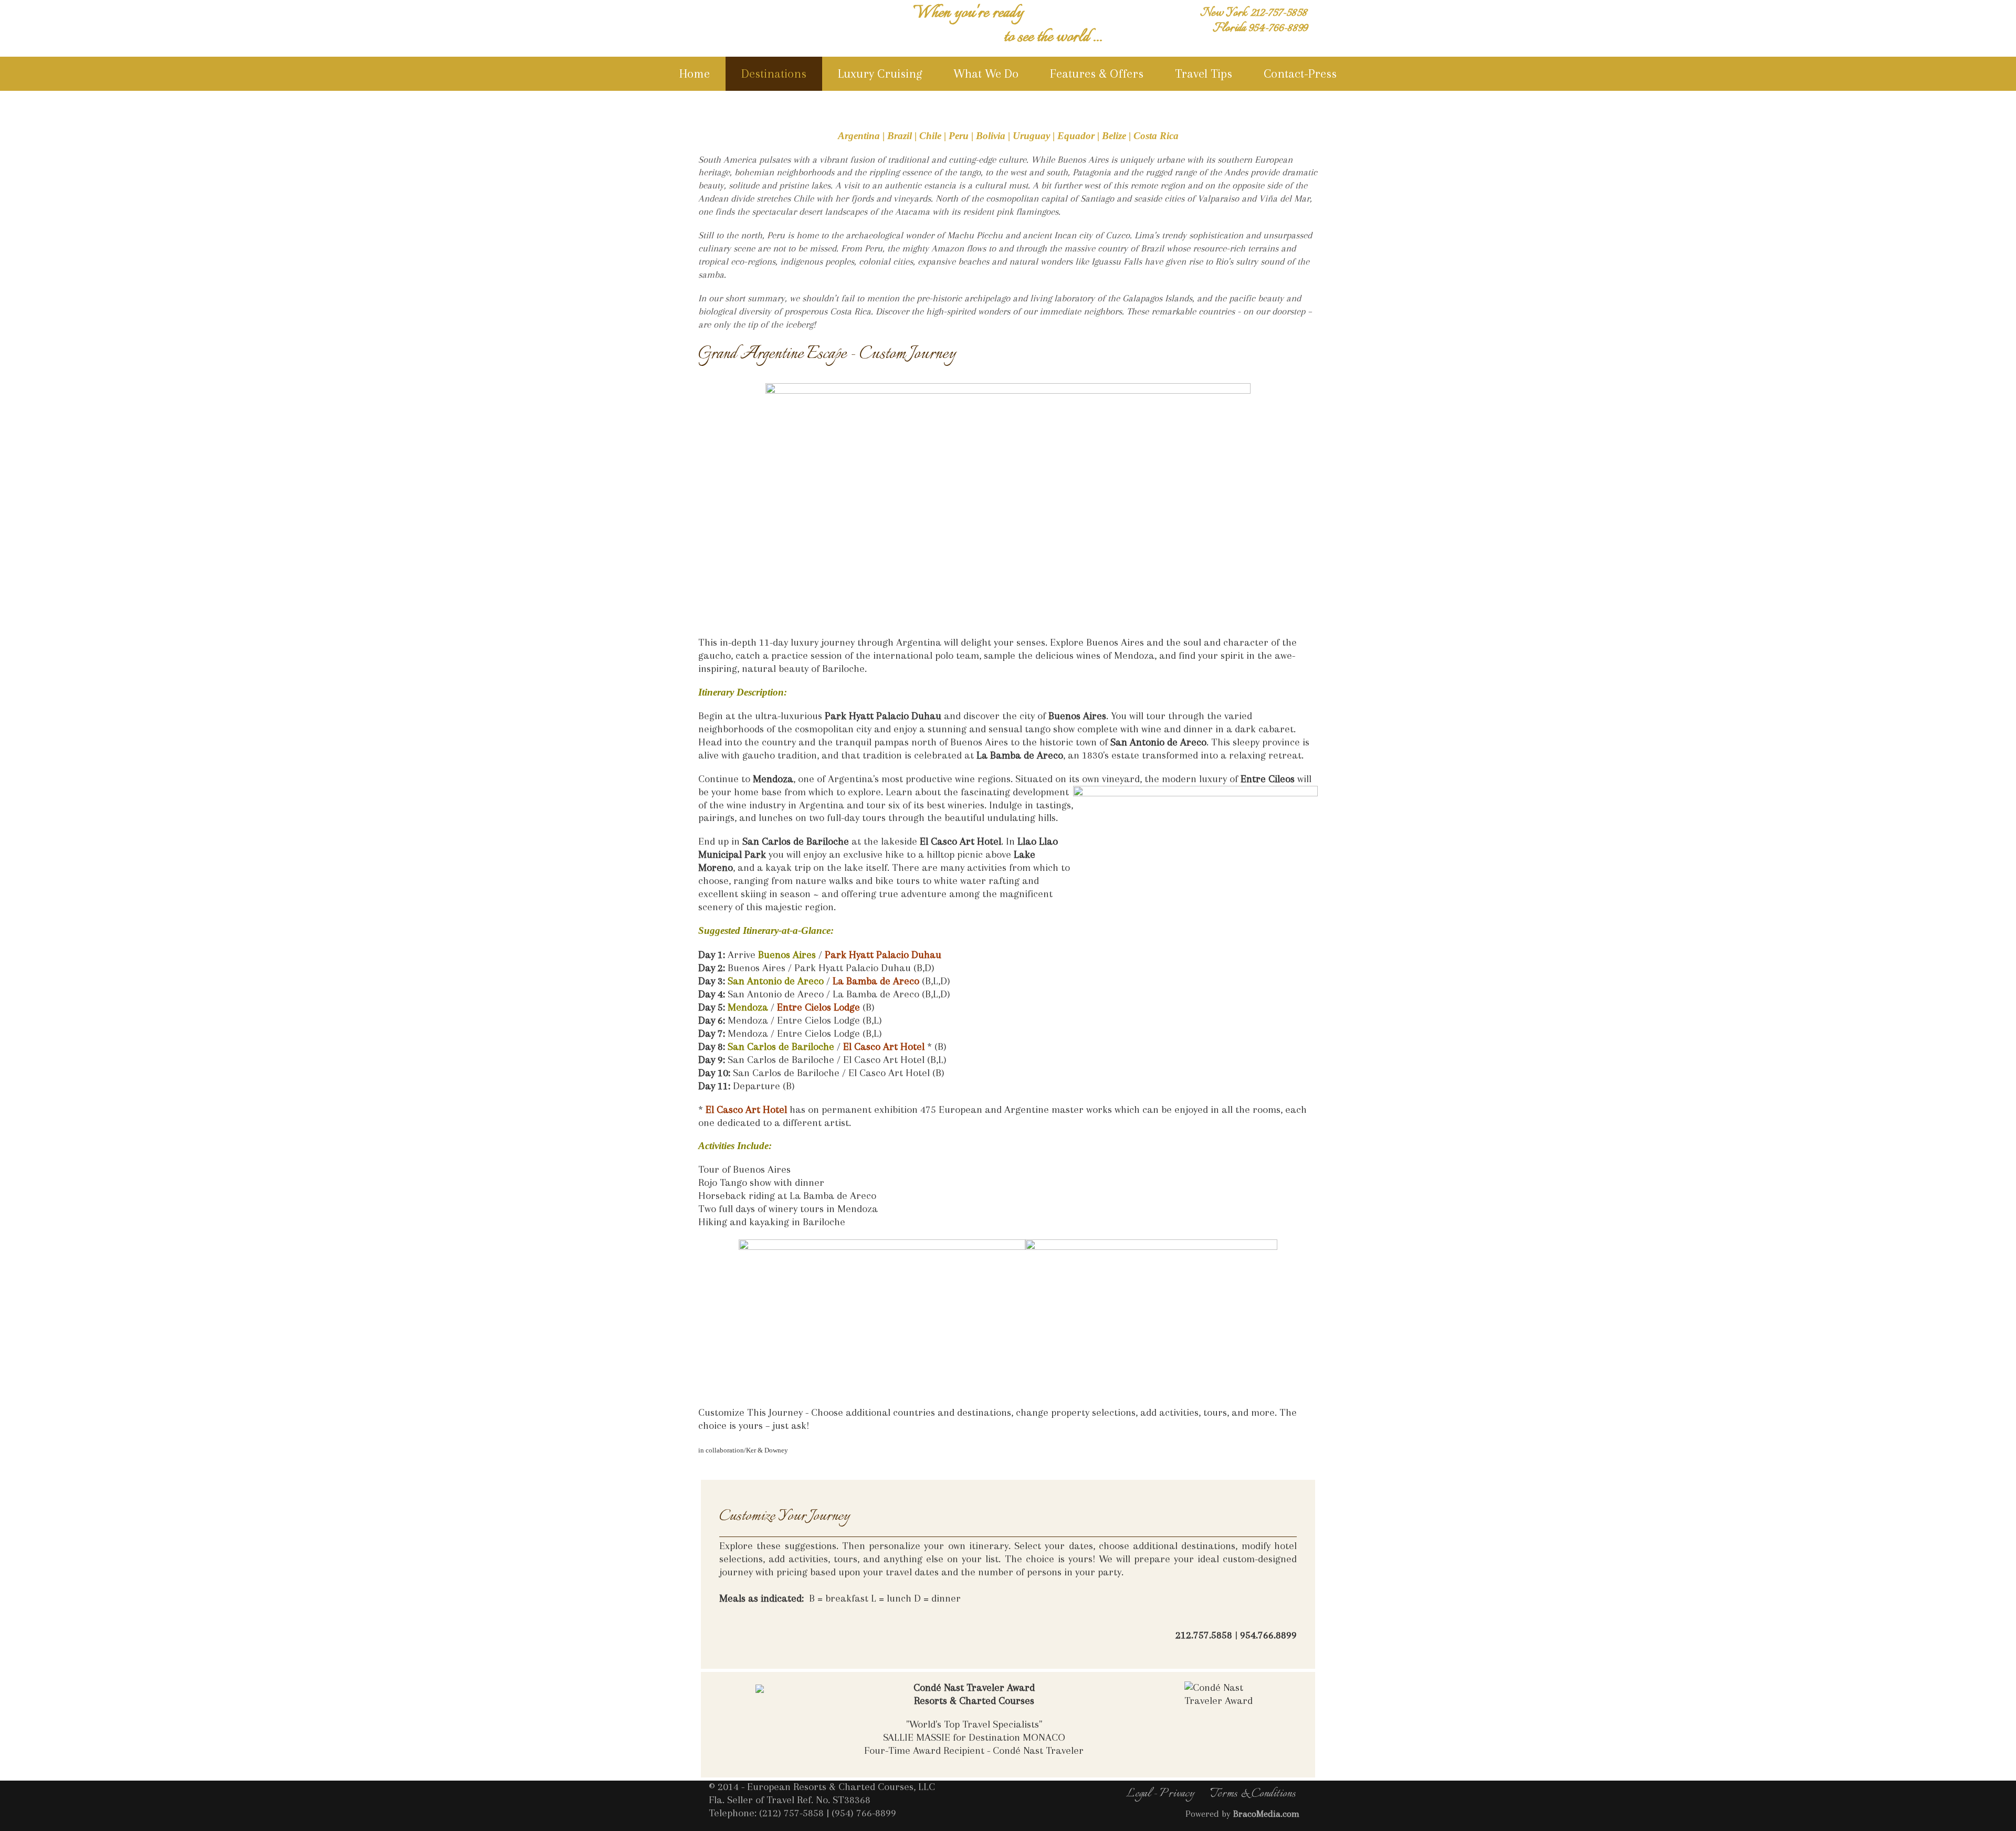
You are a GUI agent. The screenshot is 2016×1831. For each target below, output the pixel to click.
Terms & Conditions (1253, 1794)
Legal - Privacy (1160, 1794)
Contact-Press (1300, 73)
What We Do (986, 73)
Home (695, 73)
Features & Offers (1097, 73)
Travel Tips (1204, 73)
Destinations (774, 73)
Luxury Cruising (880, 73)
